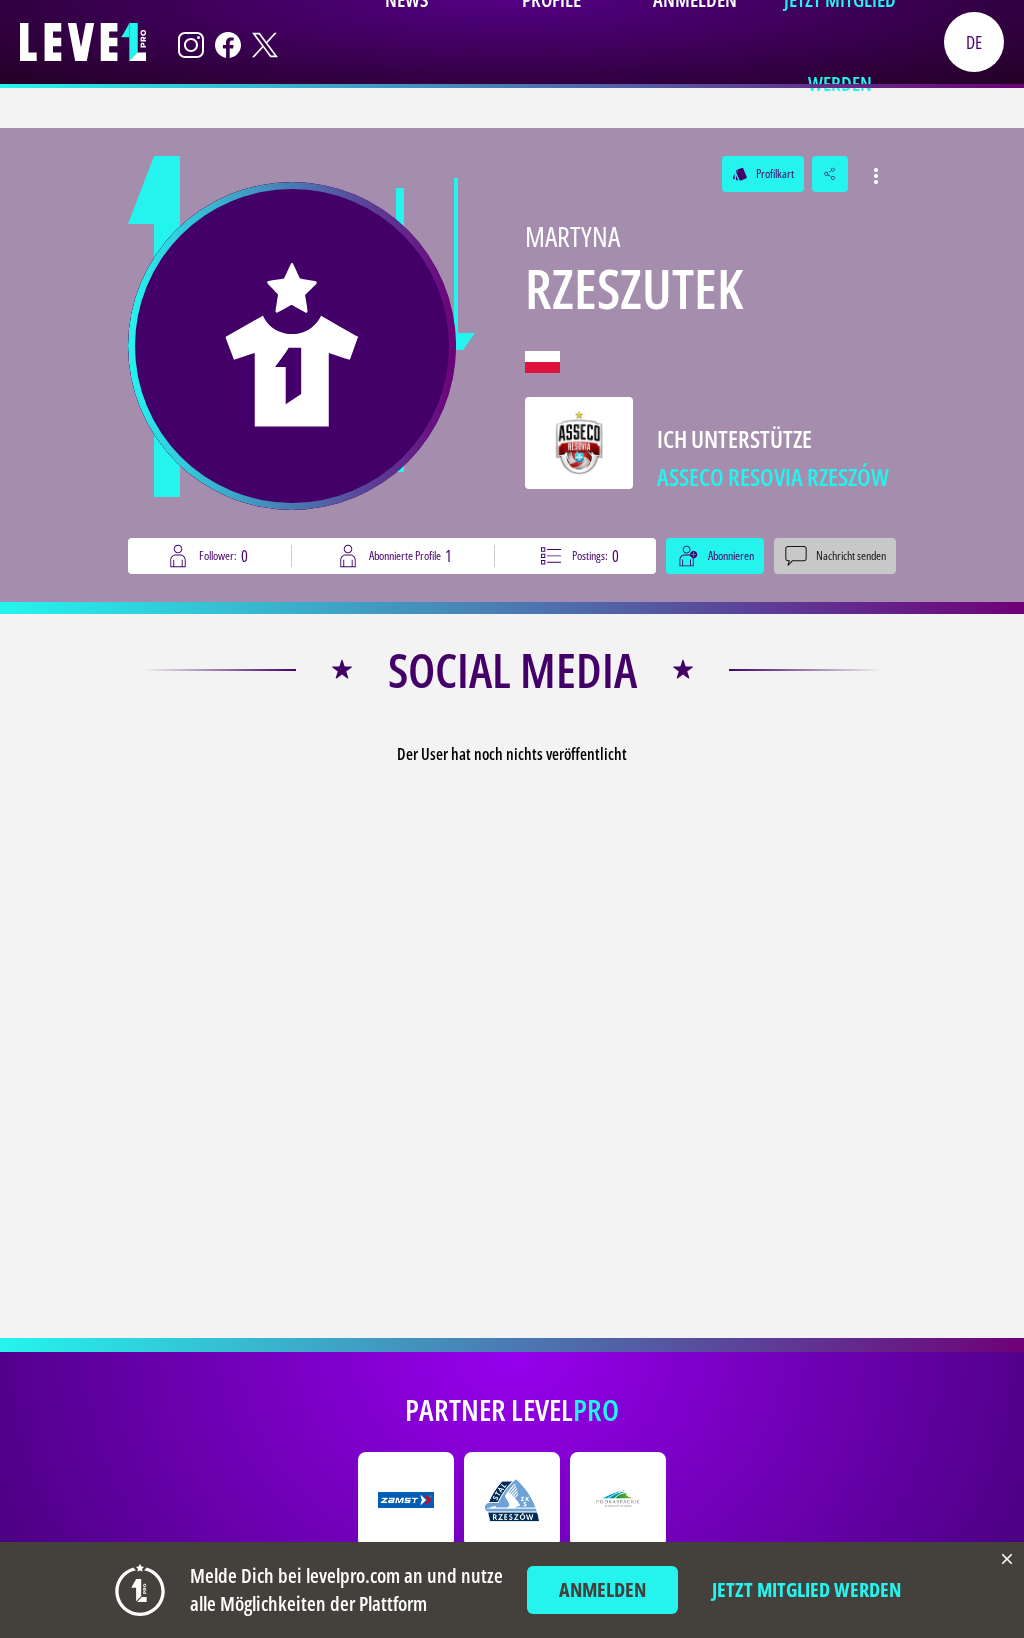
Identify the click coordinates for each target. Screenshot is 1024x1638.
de (974, 42)
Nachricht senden (851, 555)
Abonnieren (731, 555)
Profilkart (763, 173)
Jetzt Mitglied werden (806, 1589)
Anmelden (602, 1589)
